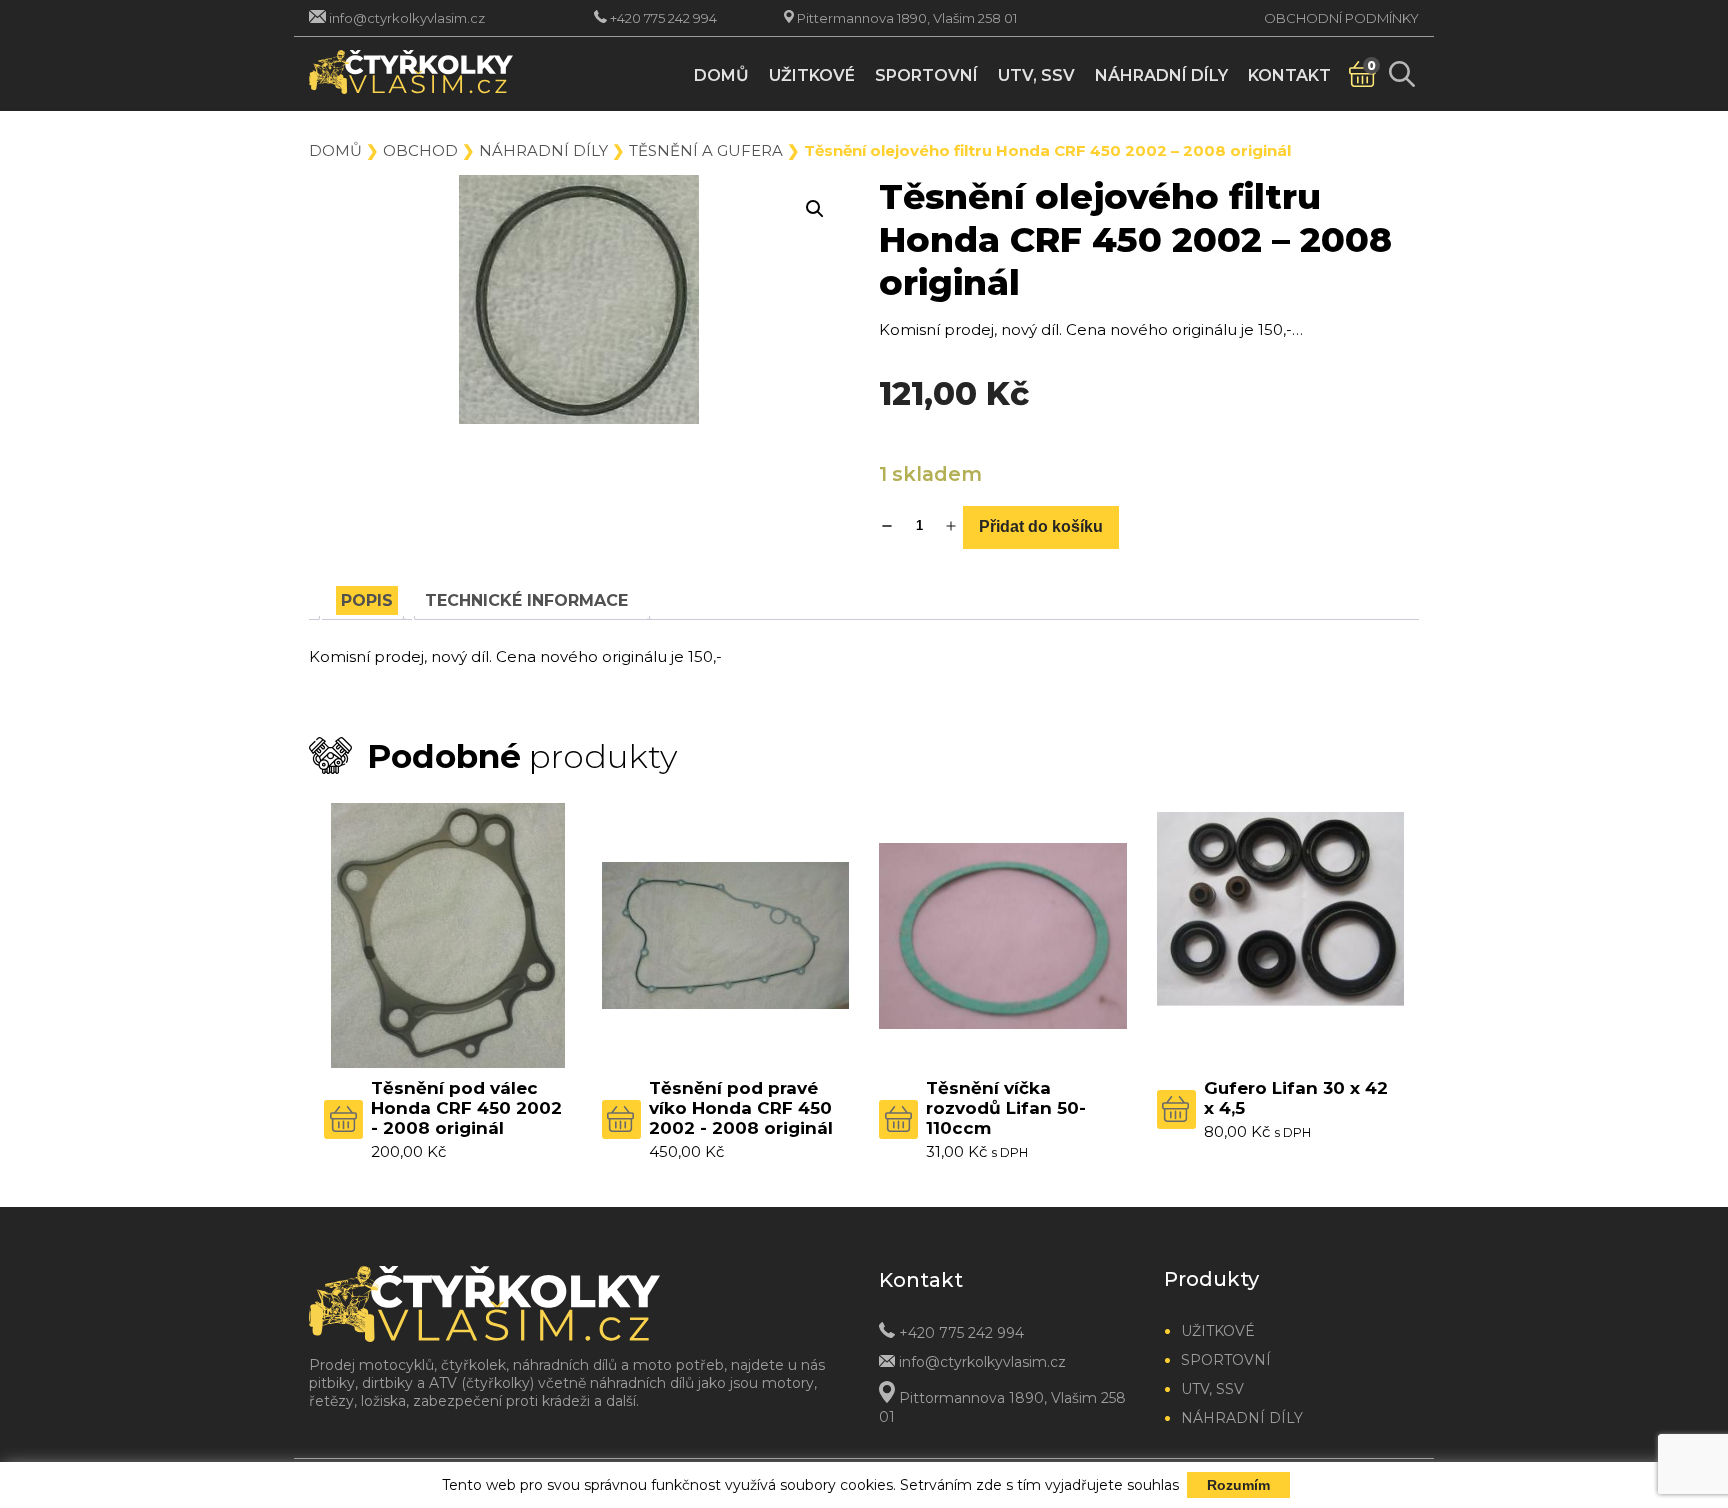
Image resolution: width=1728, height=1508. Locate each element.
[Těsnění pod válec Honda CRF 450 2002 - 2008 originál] (448, 935)
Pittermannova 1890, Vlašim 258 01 (907, 18)
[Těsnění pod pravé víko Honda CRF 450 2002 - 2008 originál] (726, 935)
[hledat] (1401, 74)
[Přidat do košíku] (343, 1119)
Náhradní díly (1161, 75)
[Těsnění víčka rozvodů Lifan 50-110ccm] (1003, 935)
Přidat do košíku (1041, 526)
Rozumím (1238, 1485)
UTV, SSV (1036, 75)
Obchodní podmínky (1341, 18)
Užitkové (812, 75)
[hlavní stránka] (436, 74)
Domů (721, 75)
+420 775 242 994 (663, 18)
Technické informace (526, 600)
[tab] (367, 600)
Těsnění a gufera (706, 150)
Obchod (420, 150)
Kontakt (1289, 75)
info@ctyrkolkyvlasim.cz (407, 18)
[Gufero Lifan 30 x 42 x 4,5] (1281, 935)
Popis (367, 600)
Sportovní (926, 75)
